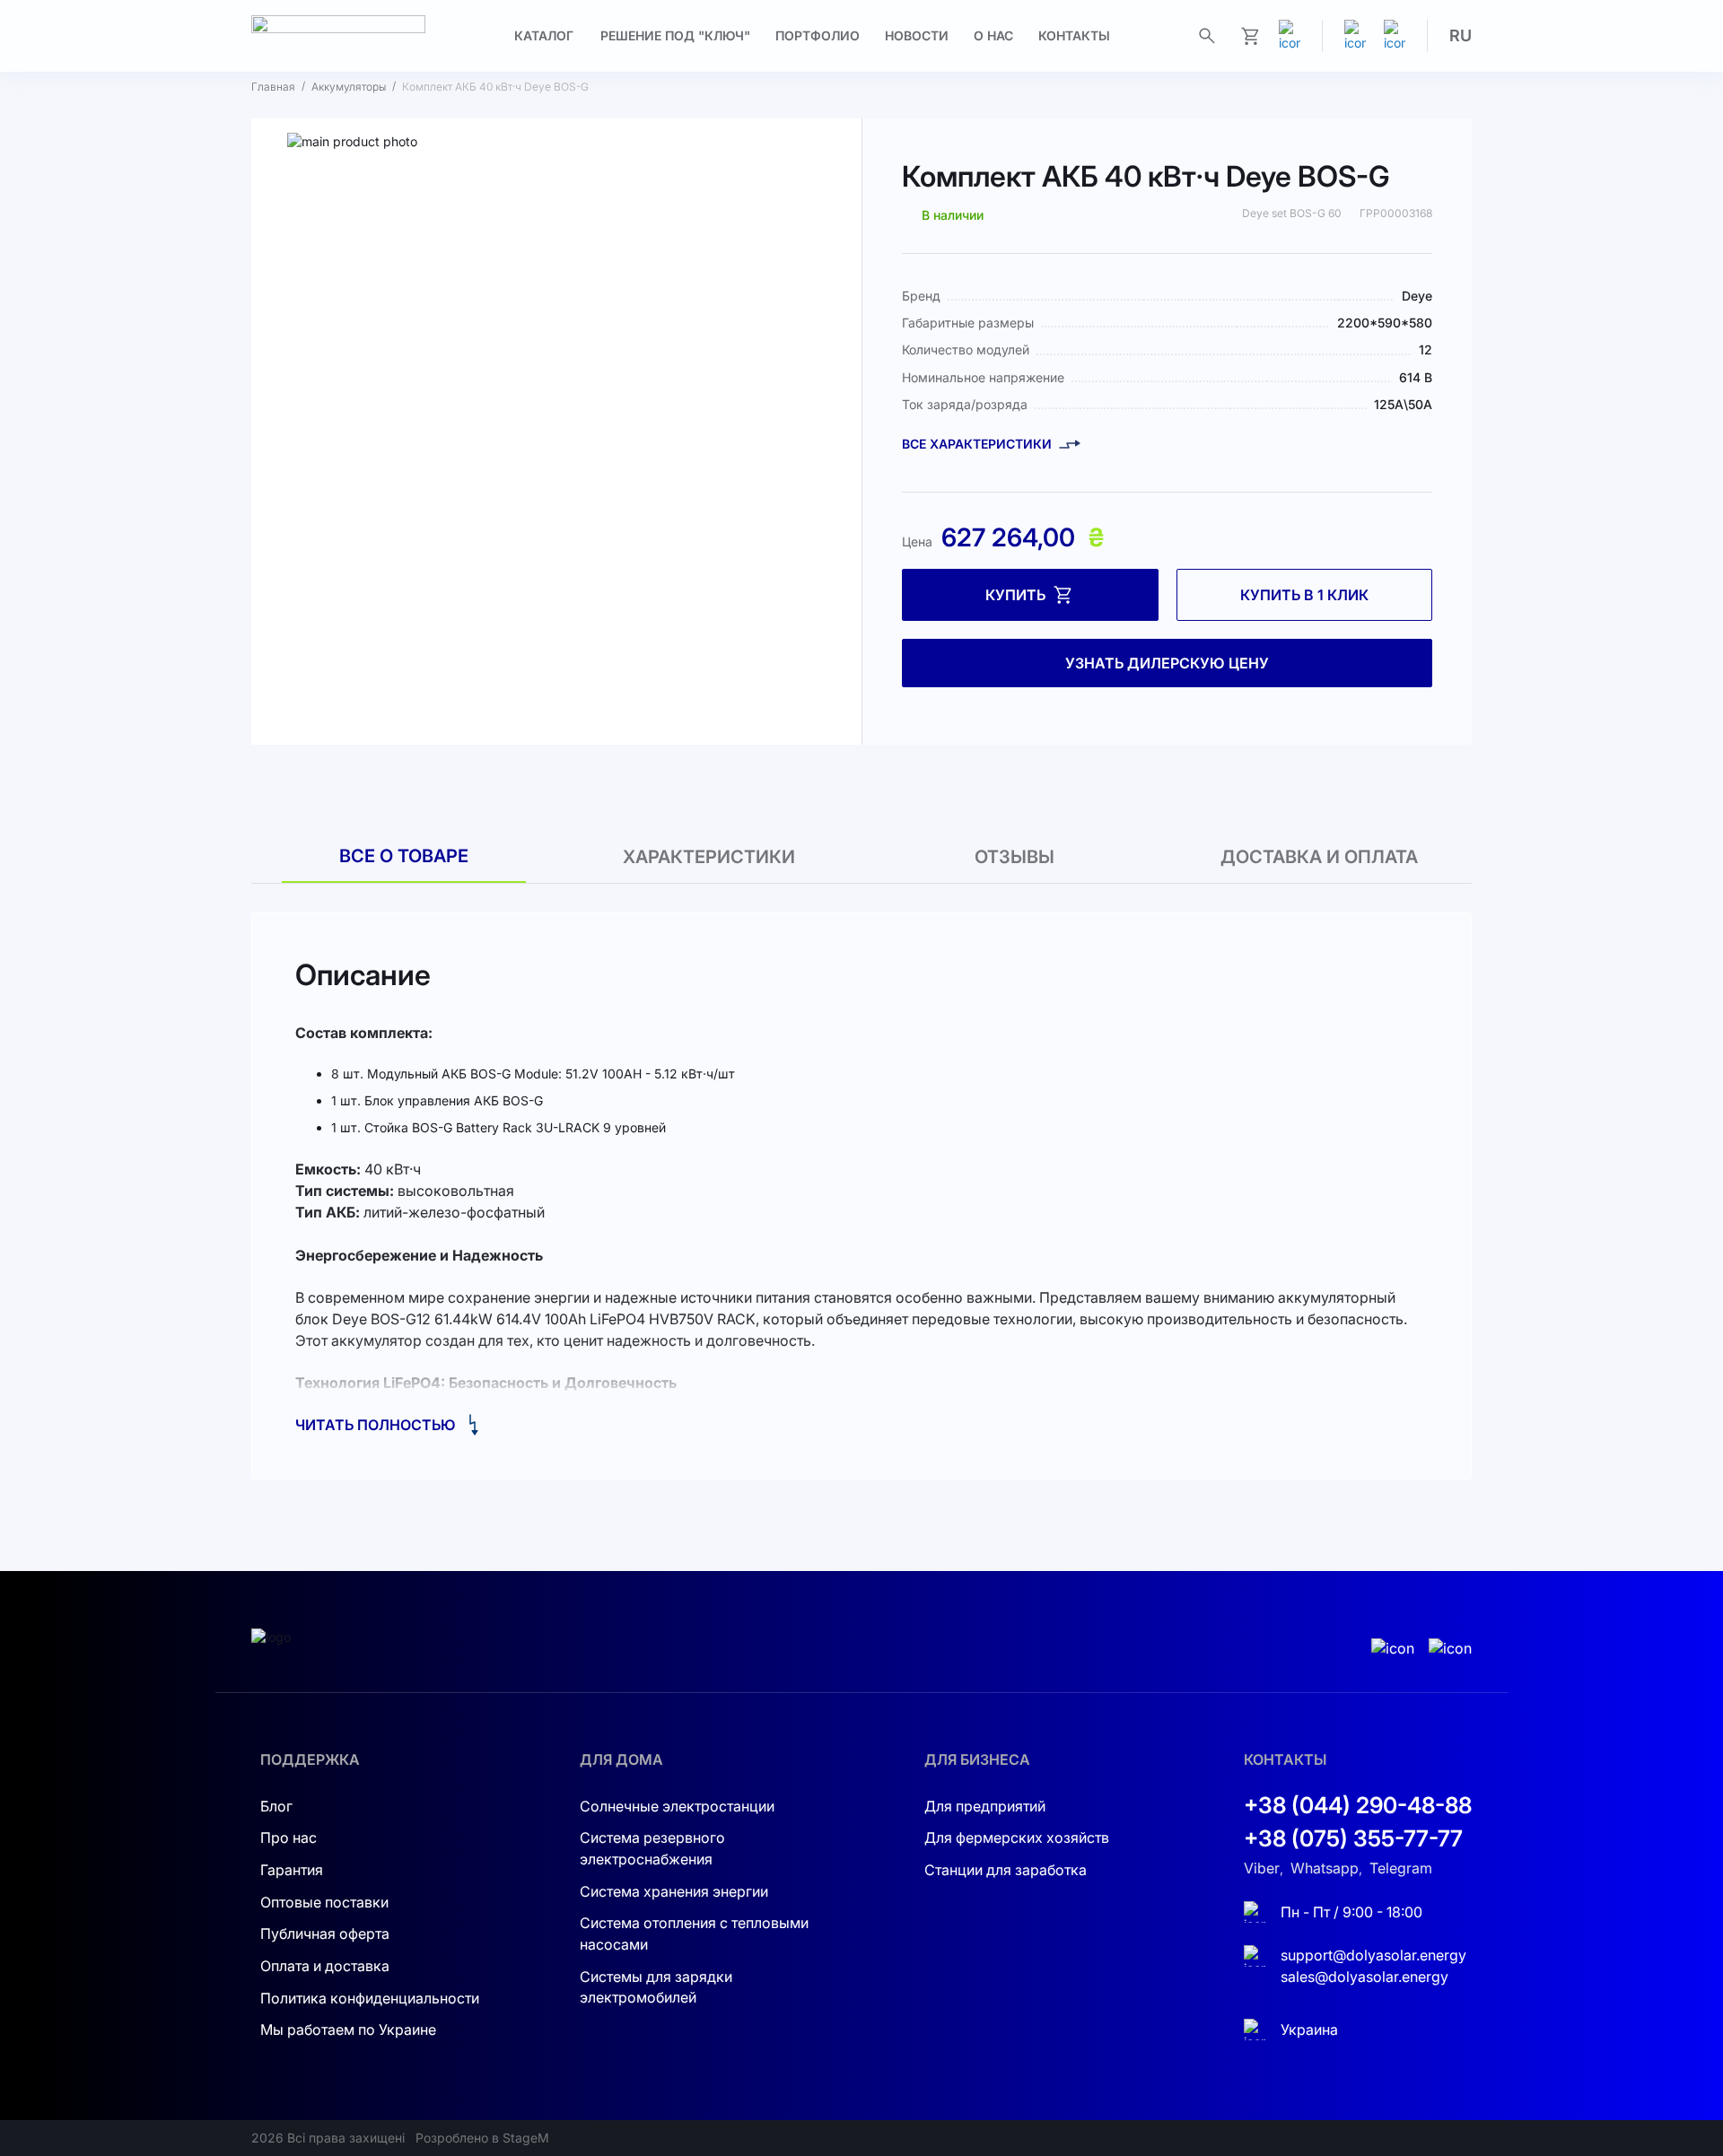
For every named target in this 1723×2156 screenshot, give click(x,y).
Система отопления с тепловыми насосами (694, 1933)
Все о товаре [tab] (404, 856)
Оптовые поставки (324, 1902)
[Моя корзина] (1250, 36)
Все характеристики (977, 444)
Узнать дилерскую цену (1167, 663)
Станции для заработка (1006, 1870)
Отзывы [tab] (1015, 857)
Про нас (289, 1837)
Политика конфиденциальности (370, 1998)
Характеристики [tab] (709, 857)
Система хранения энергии (674, 1891)
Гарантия (292, 1870)
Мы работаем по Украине (348, 2029)
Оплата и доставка (325, 1966)
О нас (993, 35)
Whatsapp (1325, 1868)
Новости (917, 35)
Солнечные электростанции (677, 1806)
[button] (1461, 36)
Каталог (544, 35)
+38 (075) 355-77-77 (1353, 1838)
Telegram (1401, 1868)
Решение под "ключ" (675, 35)
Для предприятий (985, 1806)
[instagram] (1355, 36)
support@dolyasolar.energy (1373, 1955)
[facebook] (1395, 36)
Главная (273, 87)
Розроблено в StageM (482, 2138)
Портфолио (818, 35)
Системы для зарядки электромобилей (656, 1987)
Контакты (1074, 35)
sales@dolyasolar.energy (1364, 1977)
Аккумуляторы (349, 87)
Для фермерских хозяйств (1017, 1837)
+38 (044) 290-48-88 (1358, 1805)
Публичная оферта (325, 1933)
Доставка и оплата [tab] (1319, 857)
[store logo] (338, 36)
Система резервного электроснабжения (652, 1848)
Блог (276, 1806)
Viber (1262, 1868)
